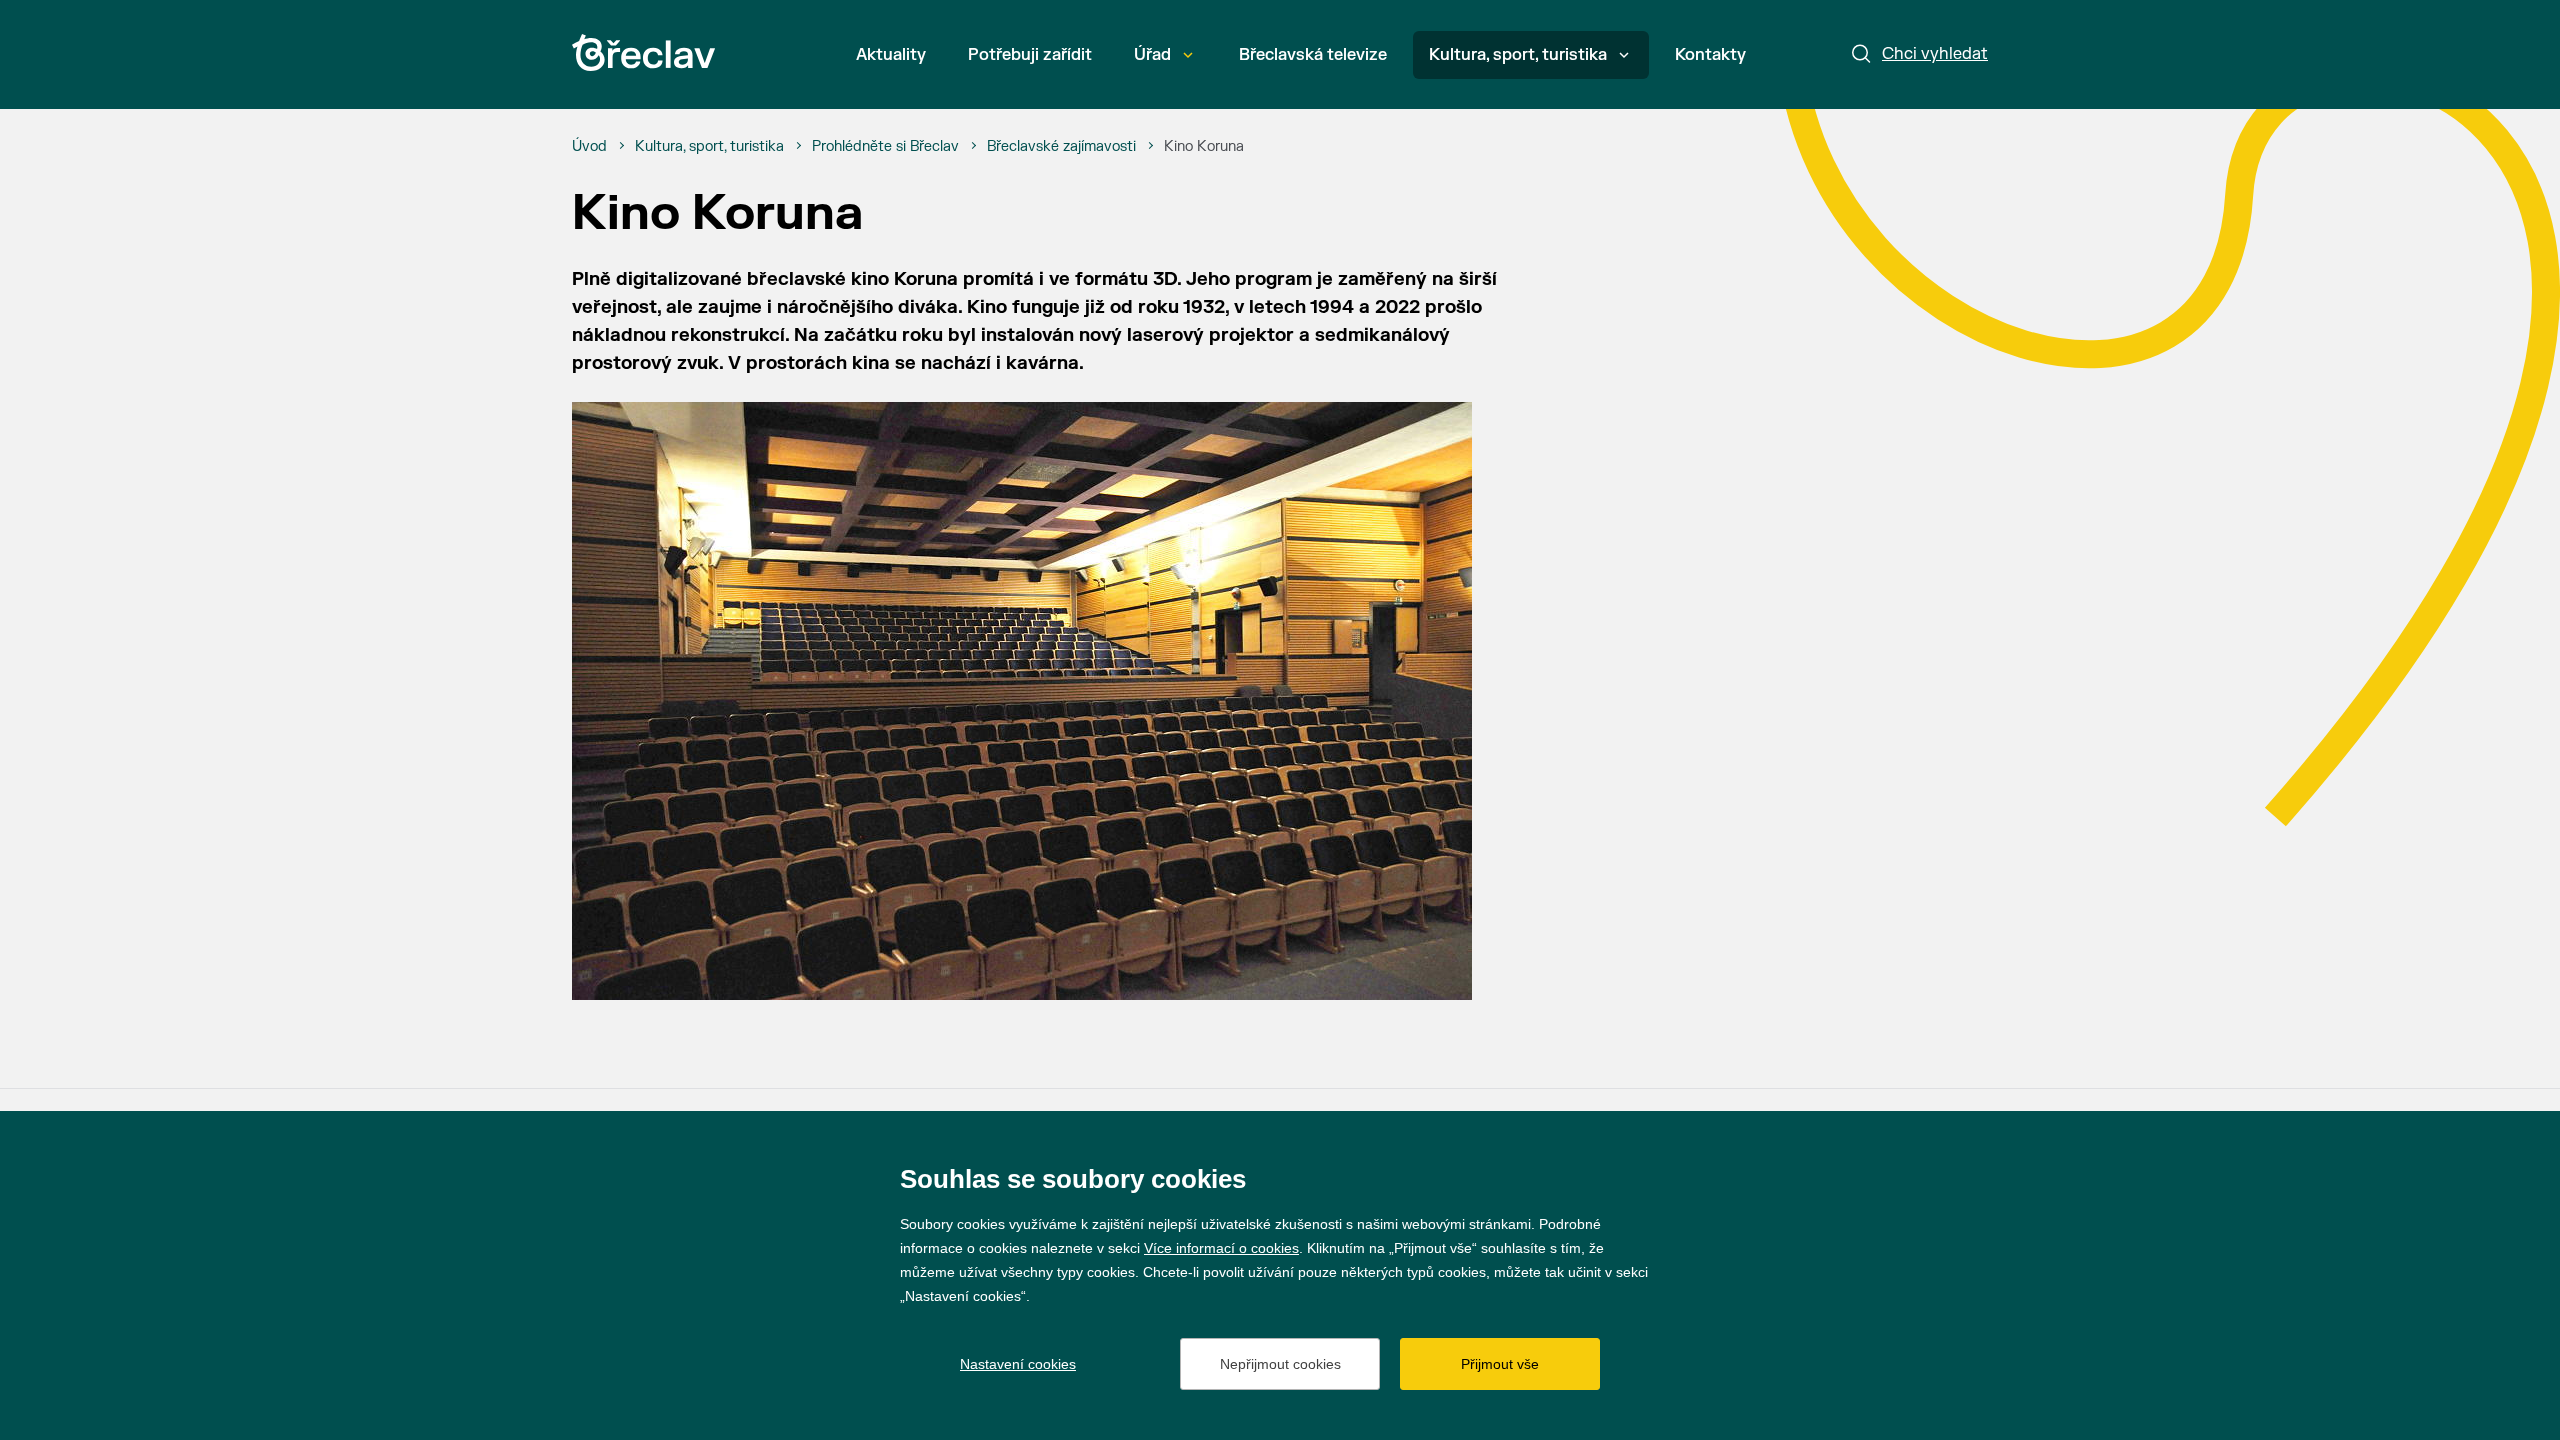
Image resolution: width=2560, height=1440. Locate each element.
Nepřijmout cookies (1280, 1364)
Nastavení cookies (1018, 1364)
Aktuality (891, 55)
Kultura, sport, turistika (1518, 55)
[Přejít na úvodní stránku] (643, 52)
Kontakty (1710, 55)
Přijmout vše (1500, 1364)
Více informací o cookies (1221, 1248)
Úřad (1152, 55)
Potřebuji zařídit (1030, 55)
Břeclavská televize (1313, 55)
